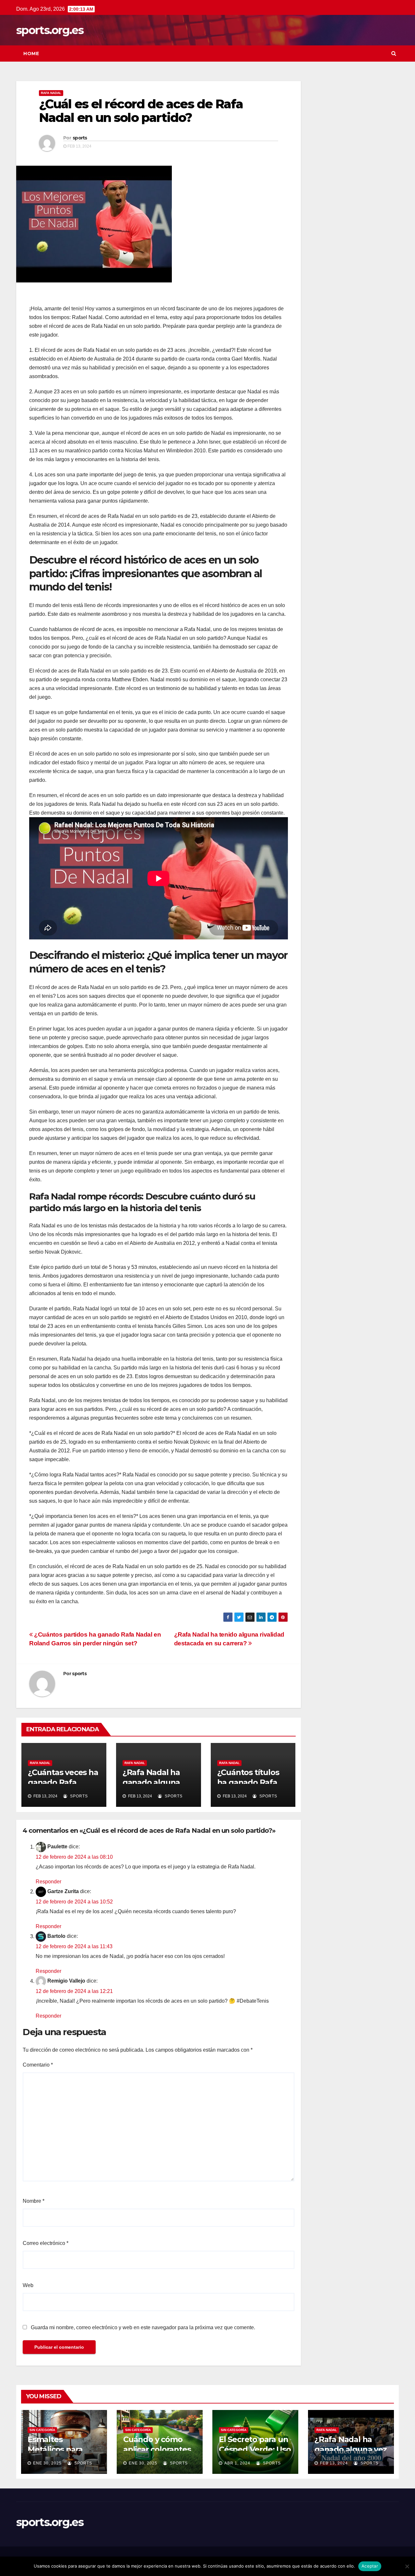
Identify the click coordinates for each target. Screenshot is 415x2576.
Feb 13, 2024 (334, 2463)
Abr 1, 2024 (237, 2463)
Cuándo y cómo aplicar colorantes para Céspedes (157, 2449)
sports (80, 138)
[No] (407, 2566)
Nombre (34, 2201)
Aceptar (370, 2566)
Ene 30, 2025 (47, 2463)
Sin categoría (42, 2430)
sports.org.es (50, 30)
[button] (394, 53)
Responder (48, 1882)
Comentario (38, 2065)
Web (28, 2285)
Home (31, 54)
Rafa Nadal (51, 93)
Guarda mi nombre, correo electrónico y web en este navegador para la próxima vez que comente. (143, 2327)
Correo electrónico (46, 2243)
